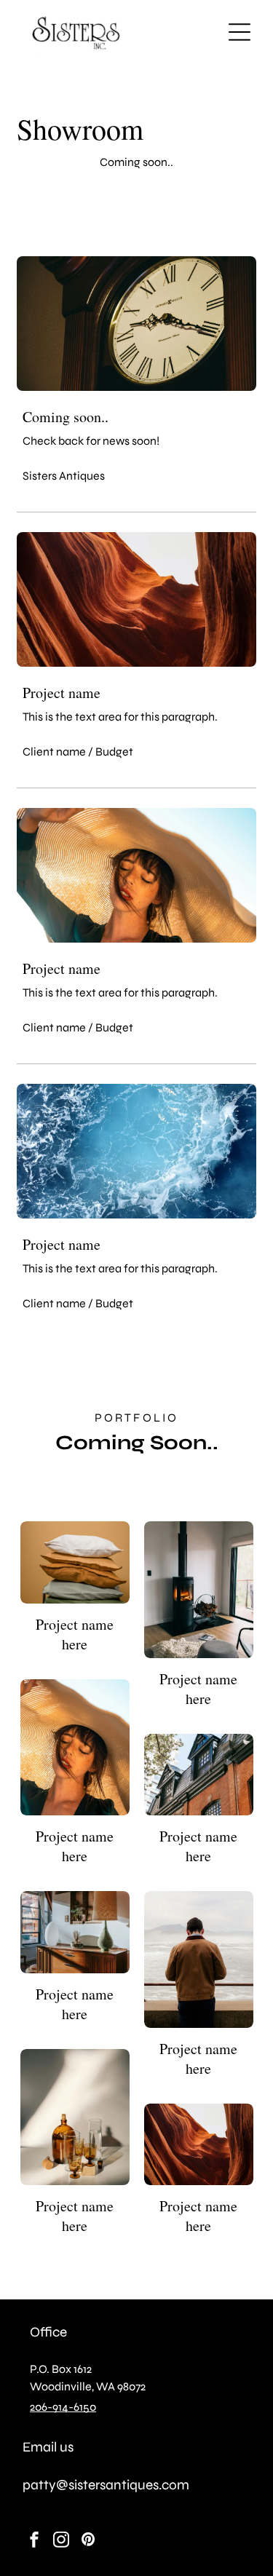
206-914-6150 (63, 2407)
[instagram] (61, 2541)
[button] (240, 32)
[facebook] (34, 2541)
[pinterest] (88, 2541)
